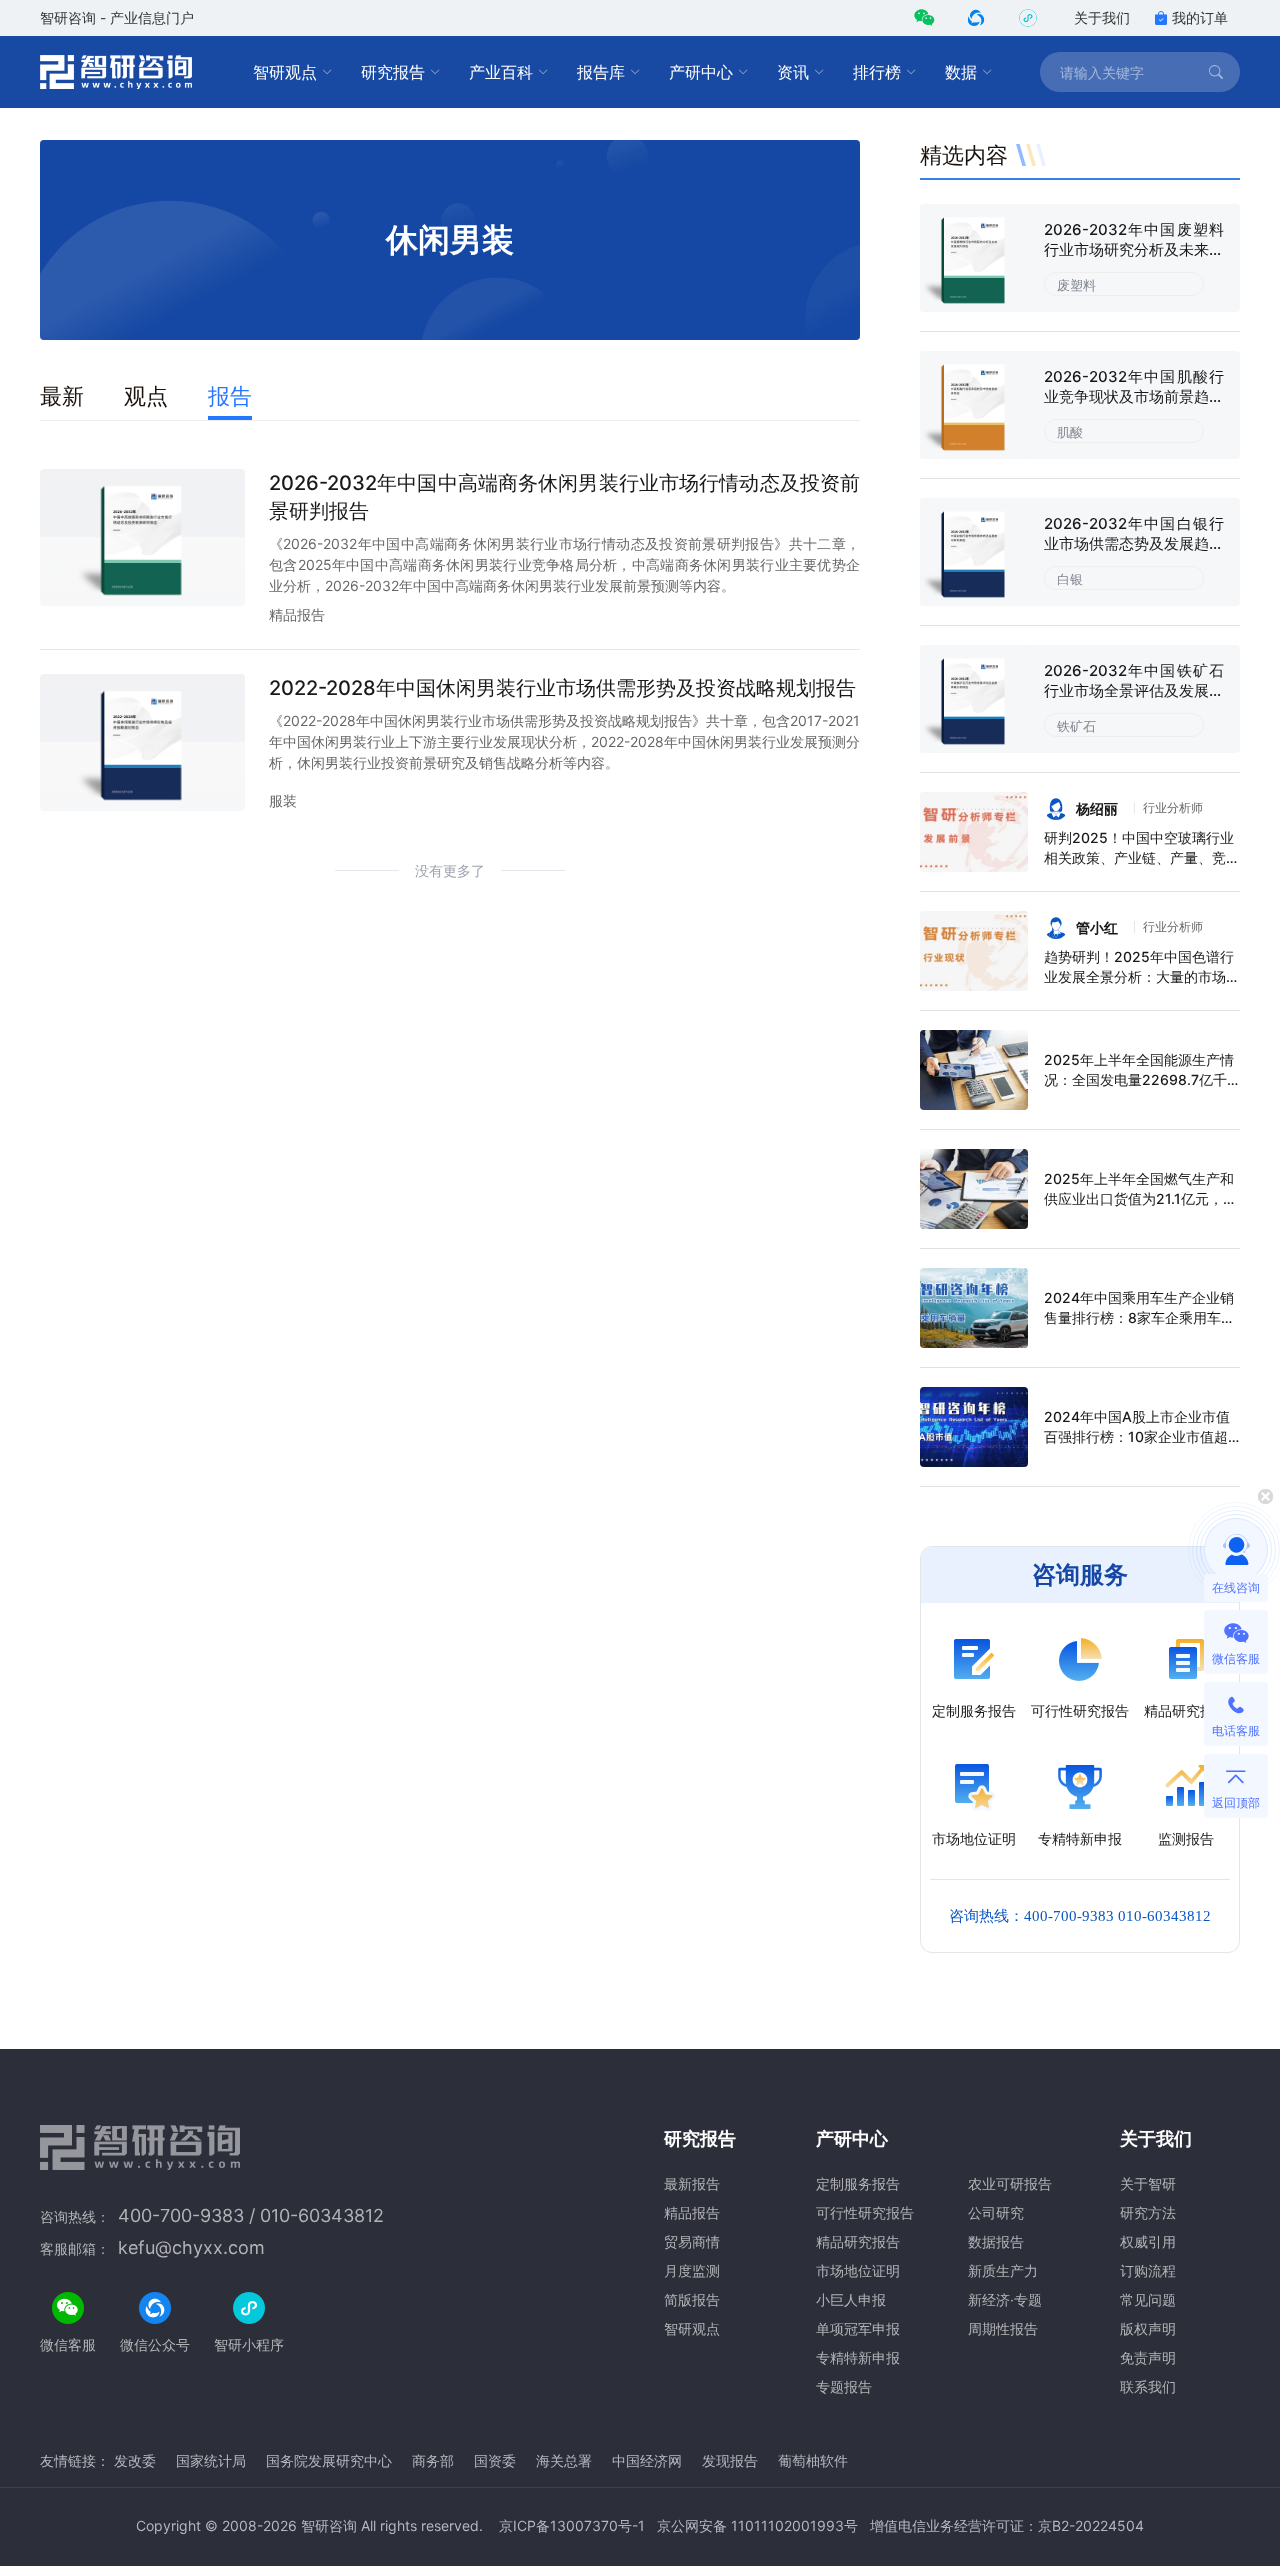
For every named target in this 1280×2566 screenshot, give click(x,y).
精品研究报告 (858, 2241)
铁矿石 (1076, 726)
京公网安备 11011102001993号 (757, 2525)
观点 (146, 396)
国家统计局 (211, 2460)
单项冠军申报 (858, 2328)
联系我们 (1148, 2386)
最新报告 (692, 2183)
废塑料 (1076, 285)
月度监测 (692, 2270)
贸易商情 (692, 2241)
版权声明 (1148, 2328)
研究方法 (1148, 2212)
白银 (1070, 579)
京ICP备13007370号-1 (572, 2525)
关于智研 (1148, 2183)
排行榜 (877, 72)
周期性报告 (1003, 2328)
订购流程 (1148, 2270)
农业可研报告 (1010, 2183)
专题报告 (844, 2386)
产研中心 (701, 72)
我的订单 (1200, 17)
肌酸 (1070, 432)
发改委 (135, 2460)
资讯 (793, 72)
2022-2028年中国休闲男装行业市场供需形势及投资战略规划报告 (562, 688)
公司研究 (996, 2212)
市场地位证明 (858, 2270)
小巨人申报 (851, 2299)
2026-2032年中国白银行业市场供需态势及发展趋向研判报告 (1134, 543)
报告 (230, 396)
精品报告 (297, 614)
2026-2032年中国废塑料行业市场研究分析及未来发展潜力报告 (1134, 249)
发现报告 (730, 2460)
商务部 (433, 2460)
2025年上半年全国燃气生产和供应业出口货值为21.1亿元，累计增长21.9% (1140, 1198)
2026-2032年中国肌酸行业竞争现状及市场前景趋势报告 (1134, 396)
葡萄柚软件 (813, 2460)
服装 (283, 800)
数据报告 (996, 2241)
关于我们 (1102, 17)
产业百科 (501, 72)
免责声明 (1148, 2357)
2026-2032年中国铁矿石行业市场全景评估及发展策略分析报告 (1134, 690)
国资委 (495, 2460)
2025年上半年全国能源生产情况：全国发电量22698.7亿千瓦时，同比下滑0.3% (1139, 1079)
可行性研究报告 (865, 2212)
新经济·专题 (1005, 2299)
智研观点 (285, 72)
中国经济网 (647, 2460)
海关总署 (564, 2460)
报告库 (601, 72)
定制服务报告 (858, 2183)
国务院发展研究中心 (329, 2460)
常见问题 (1148, 2299)
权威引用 (1148, 2241)
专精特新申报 (858, 2357)
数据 (961, 72)
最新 (62, 396)
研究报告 (393, 72)
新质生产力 (1003, 2270)
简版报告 (692, 2299)
